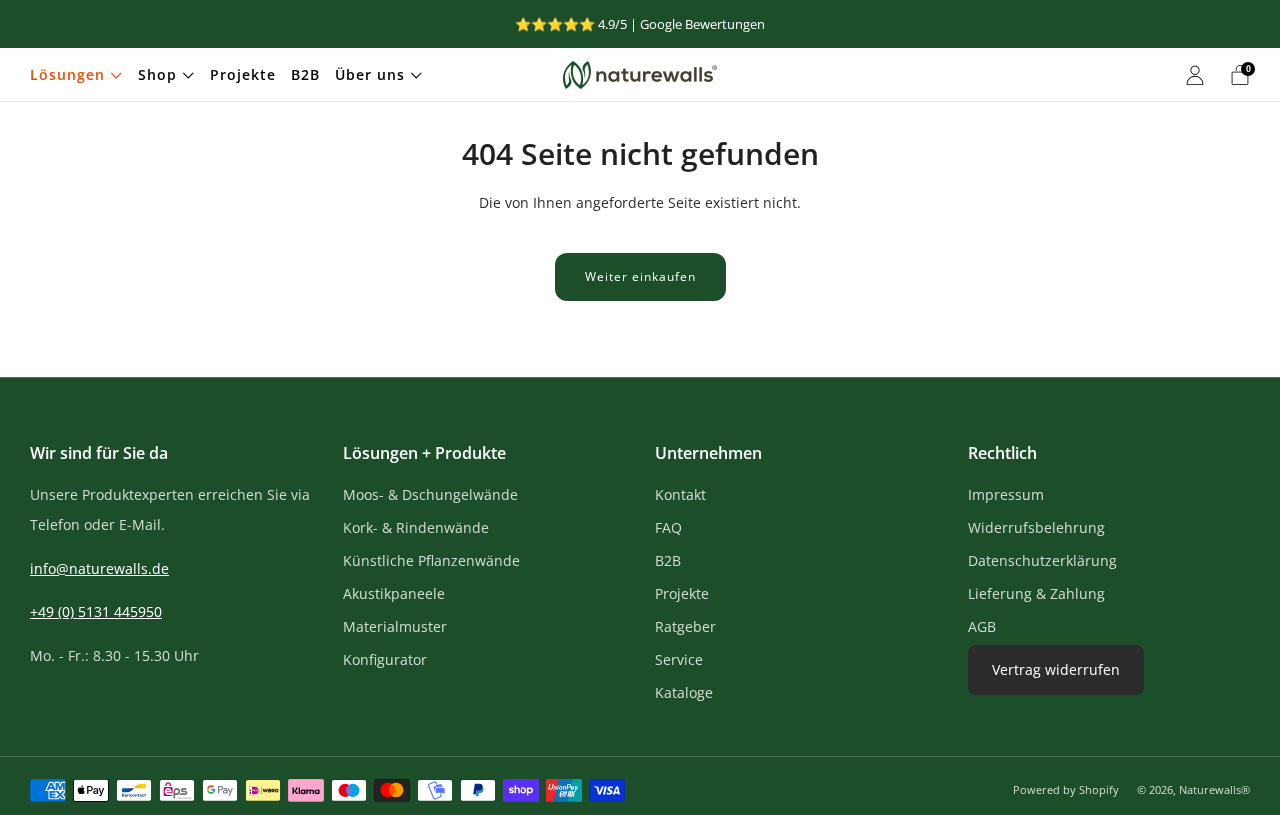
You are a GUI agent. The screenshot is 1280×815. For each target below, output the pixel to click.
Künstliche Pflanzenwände (431, 560)
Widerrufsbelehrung (1036, 527)
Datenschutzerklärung (1042, 560)
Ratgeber (685, 626)
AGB (982, 626)
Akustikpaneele (394, 593)
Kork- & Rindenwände (416, 527)
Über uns (370, 74)
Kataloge (684, 692)
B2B (305, 74)
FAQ (668, 527)
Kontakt (680, 494)
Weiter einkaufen (640, 276)
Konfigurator (385, 659)
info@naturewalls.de (99, 568)
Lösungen (67, 74)
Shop (157, 74)
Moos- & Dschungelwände (430, 494)
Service (679, 659)
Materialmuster (395, 626)
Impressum (1006, 494)
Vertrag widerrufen (1056, 669)
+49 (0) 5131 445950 (96, 611)
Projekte (243, 74)
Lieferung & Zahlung (1036, 593)
